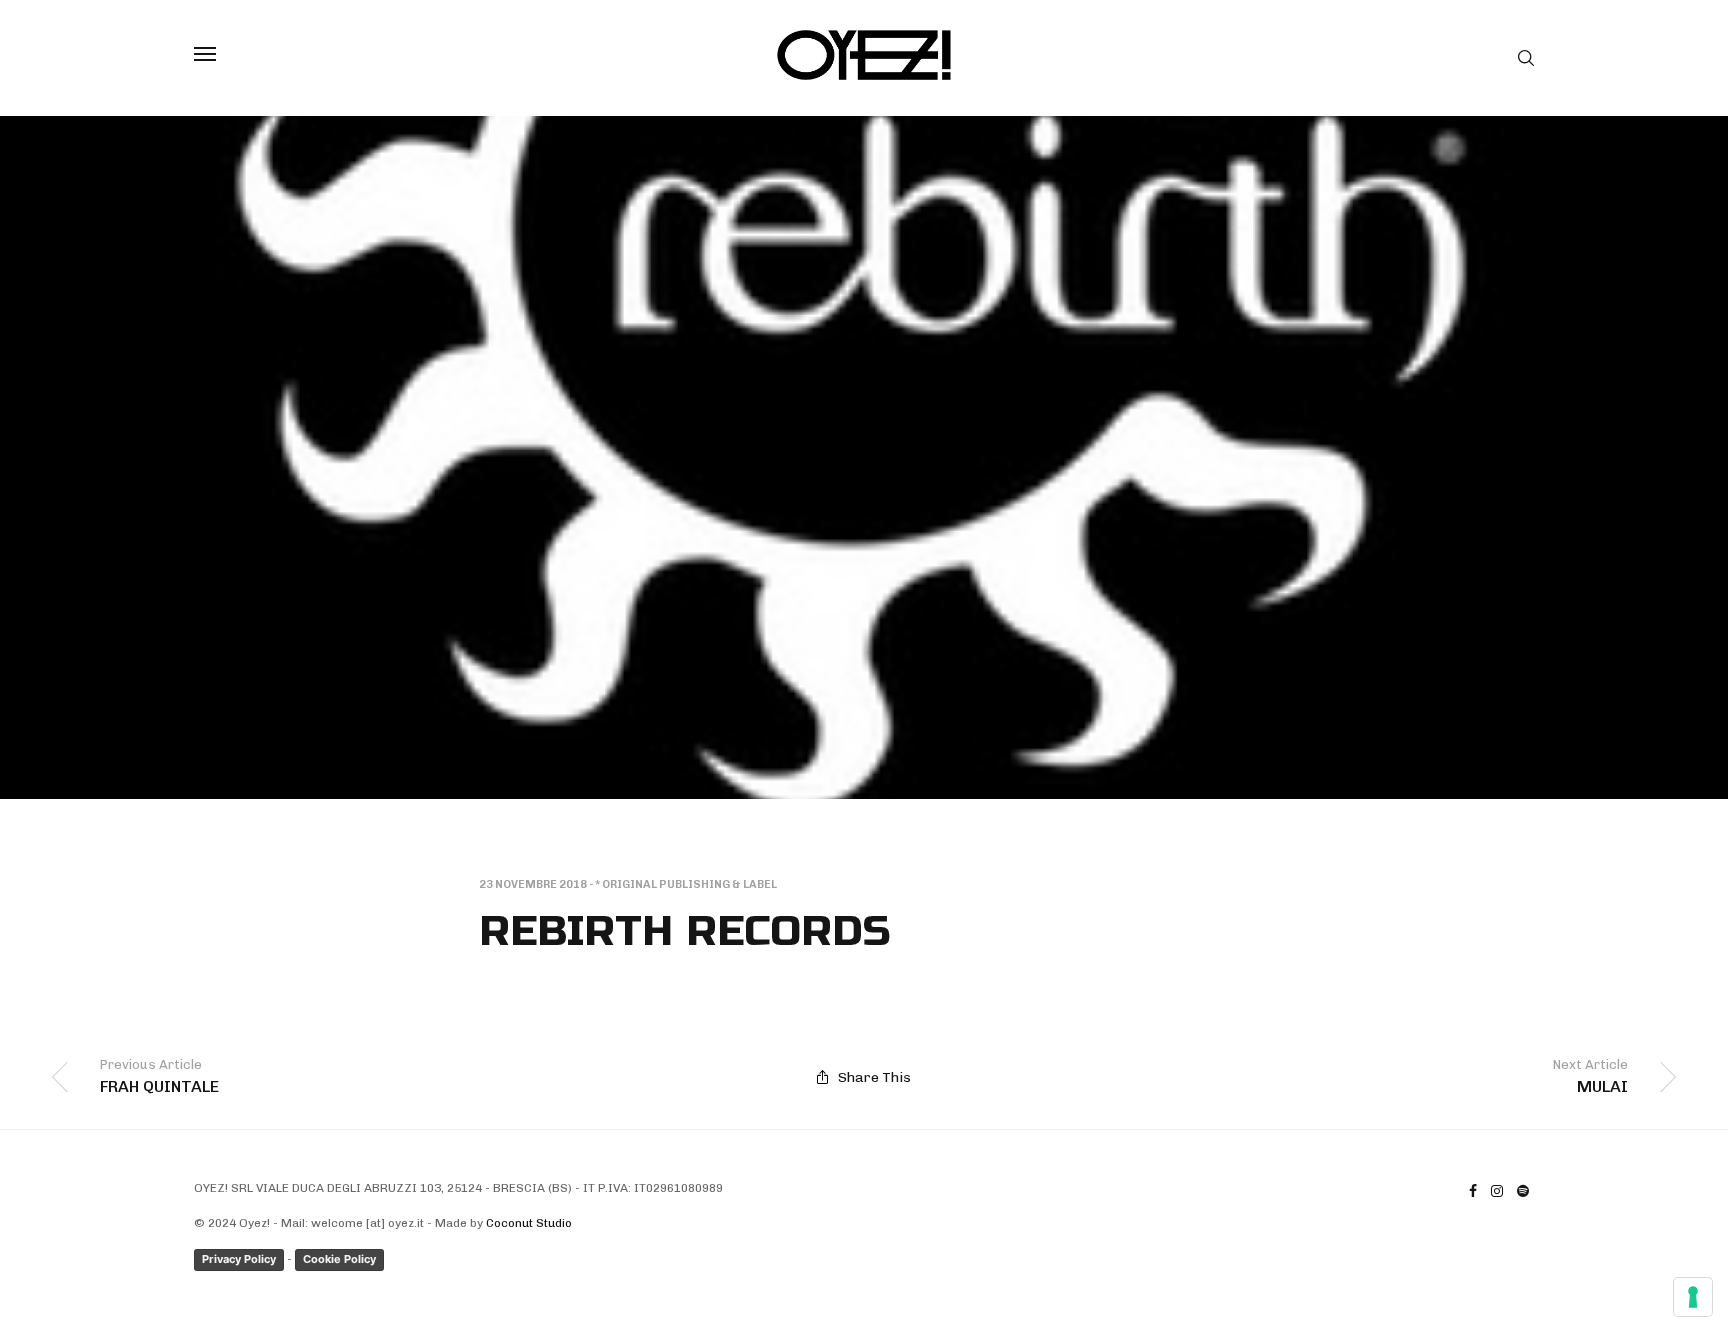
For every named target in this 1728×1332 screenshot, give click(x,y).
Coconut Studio (529, 1223)
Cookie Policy (339, 1259)
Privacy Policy (239, 1259)
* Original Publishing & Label (686, 884)
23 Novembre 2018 (533, 884)
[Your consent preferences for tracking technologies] (1693, 1297)
